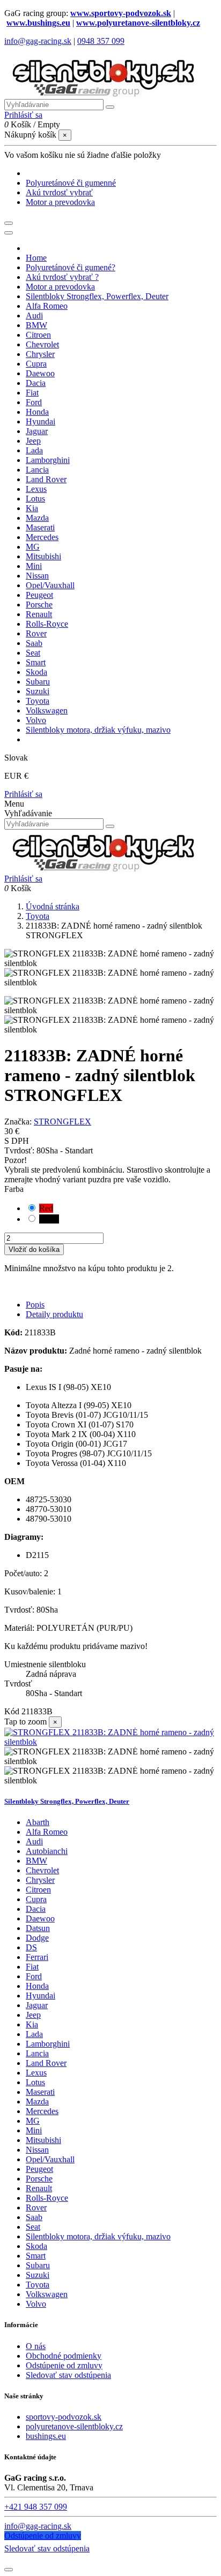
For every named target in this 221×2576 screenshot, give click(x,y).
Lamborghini (48, 2044)
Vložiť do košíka (34, 1249)
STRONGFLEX (62, 1122)
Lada (34, 2034)
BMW (36, 1861)
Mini (34, 2130)
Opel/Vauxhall (50, 2159)
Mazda (37, 2102)
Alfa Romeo (47, 1832)
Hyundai (40, 1996)
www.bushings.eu (38, 23)
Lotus (35, 2082)
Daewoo (40, 1918)
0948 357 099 (101, 41)
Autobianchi (47, 1851)
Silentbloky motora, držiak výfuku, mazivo (98, 2236)
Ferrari (37, 1957)
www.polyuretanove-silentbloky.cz (138, 23)
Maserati (40, 2092)
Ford (34, 1976)
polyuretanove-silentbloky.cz (74, 2426)
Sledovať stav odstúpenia (68, 2375)
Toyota (38, 2285)
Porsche (39, 2179)
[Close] (9, 233)
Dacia (36, 1909)
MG (33, 2121)
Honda (37, 1986)
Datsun (38, 1928)
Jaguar (37, 2005)
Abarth (38, 1822)
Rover (36, 2208)
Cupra (36, 1899)
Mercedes (42, 2111)
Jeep (33, 2015)
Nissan (37, 2150)
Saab (34, 2217)
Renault (39, 2188)
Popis (35, 1305)
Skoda (36, 2246)
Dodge (37, 1938)
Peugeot (39, 2169)
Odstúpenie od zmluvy (64, 2365)
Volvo (36, 2304)
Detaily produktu (54, 1314)
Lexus (36, 2073)
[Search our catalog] (110, 826)
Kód (13, 1711)
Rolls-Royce (47, 2198)
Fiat (32, 1967)
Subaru (38, 2265)
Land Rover (46, 2063)
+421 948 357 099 (36, 2507)
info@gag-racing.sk (38, 41)
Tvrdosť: (20, 1150)
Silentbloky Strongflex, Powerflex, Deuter (67, 1801)
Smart (36, 2256)
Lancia (37, 2053)
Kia (32, 2024)
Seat (33, 2227)
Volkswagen (47, 2294)
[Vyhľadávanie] (110, 107)
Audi (34, 1841)
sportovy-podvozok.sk (64, 2417)
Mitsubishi (43, 2140)
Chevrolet (42, 1870)
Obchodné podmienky (64, 2356)
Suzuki (38, 2275)
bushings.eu (46, 2436)
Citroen (38, 1890)
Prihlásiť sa (23, 794)
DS (31, 1947)
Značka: (18, 1122)
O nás (36, 2346)
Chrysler (40, 1880)
